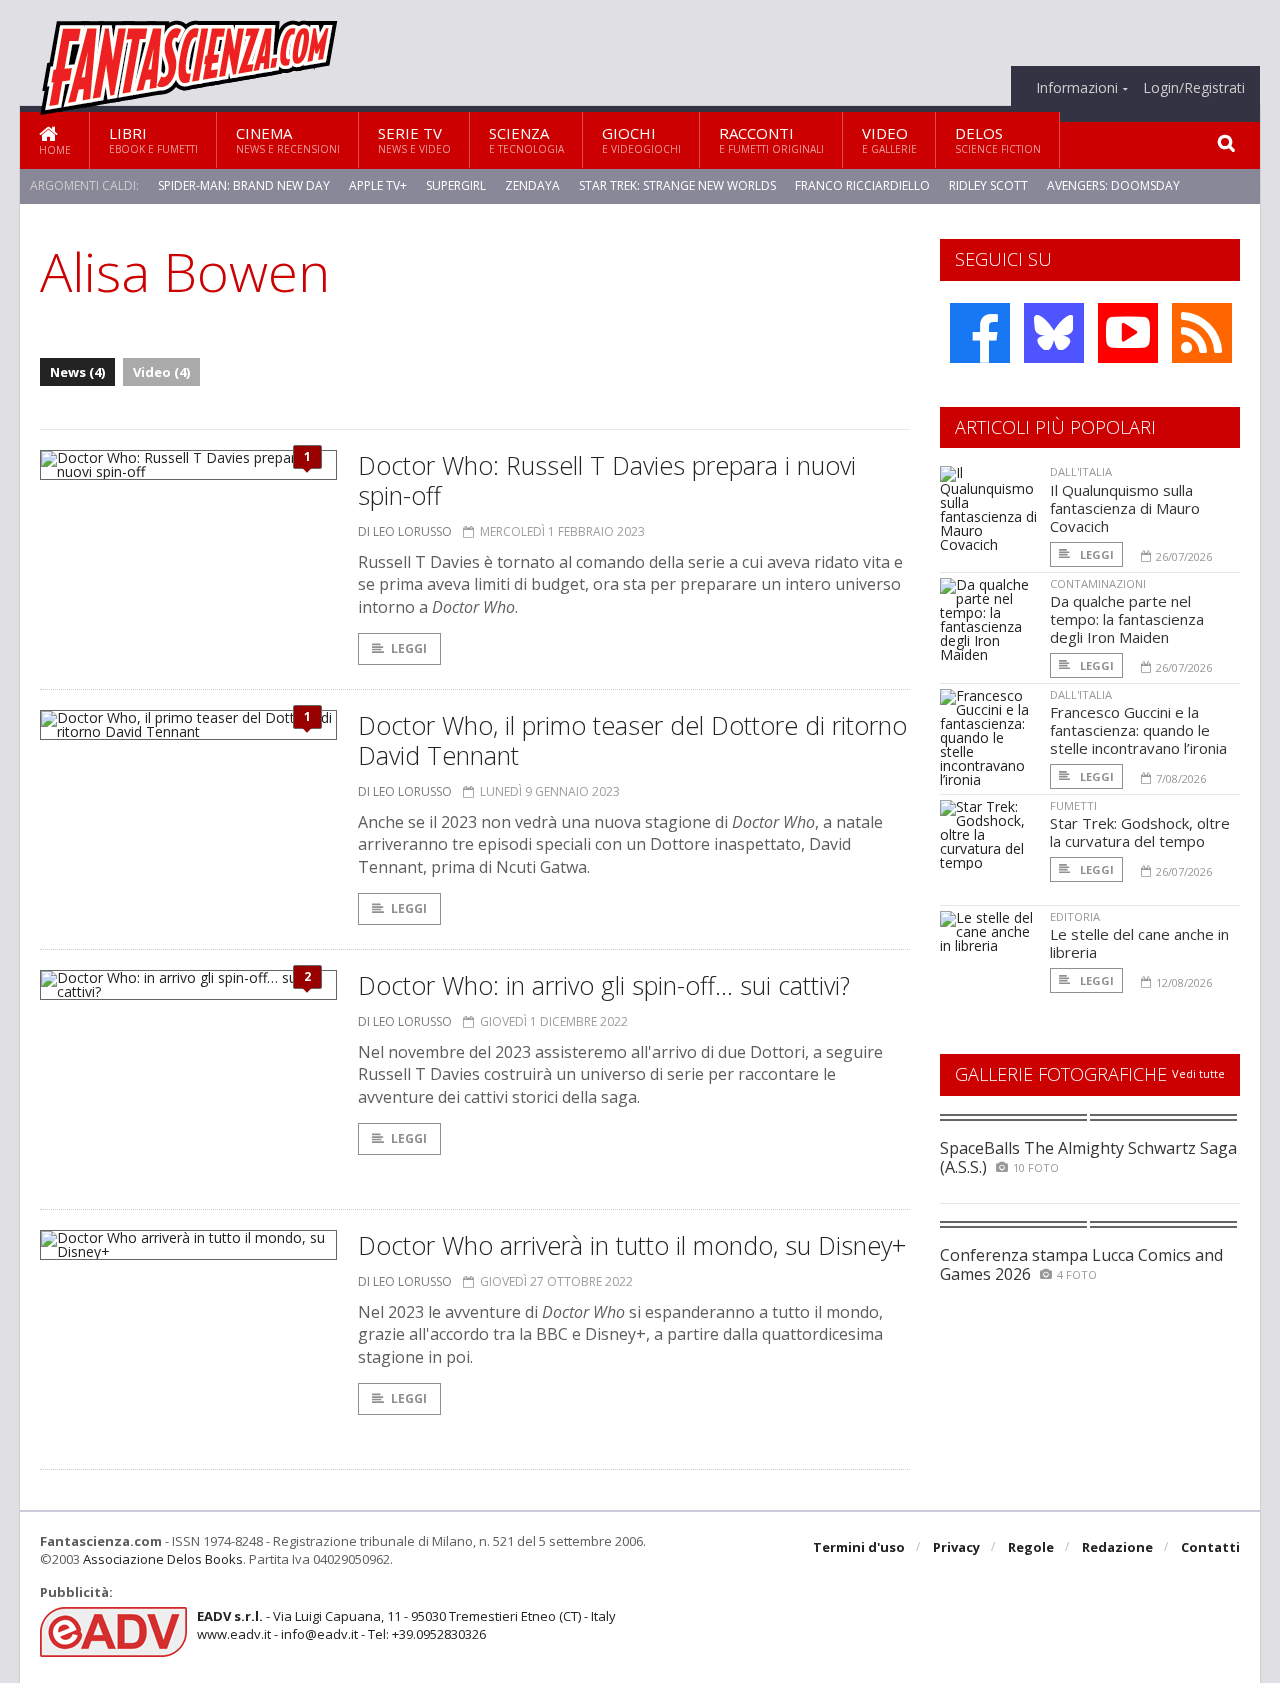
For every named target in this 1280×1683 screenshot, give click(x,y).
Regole (1031, 1547)
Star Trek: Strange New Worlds (677, 185)
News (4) (77, 372)
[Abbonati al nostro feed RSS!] (1202, 333)
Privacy (956, 1547)
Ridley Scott (988, 185)
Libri (153, 139)
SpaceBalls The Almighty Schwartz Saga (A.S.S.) (1088, 1157)
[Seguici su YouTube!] (1128, 333)
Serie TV (414, 139)
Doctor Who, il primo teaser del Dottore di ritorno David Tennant (632, 740)
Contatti (1210, 1547)
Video (889, 139)
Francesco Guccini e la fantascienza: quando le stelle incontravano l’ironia (1138, 730)
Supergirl (456, 185)
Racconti (771, 139)
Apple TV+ (378, 185)
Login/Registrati (1194, 88)
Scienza (526, 139)
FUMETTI (1073, 805)
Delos (998, 139)
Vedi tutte (1198, 1073)
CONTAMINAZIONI (1098, 583)
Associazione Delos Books (163, 1559)
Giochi (641, 139)
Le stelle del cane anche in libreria (1139, 943)
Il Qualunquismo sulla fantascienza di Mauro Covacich (1125, 508)
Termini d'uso (859, 1547)
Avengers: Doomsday (1113, 185)
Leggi (409, 648)
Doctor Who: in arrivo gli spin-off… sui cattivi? (604, 985)
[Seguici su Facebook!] (980, 333)
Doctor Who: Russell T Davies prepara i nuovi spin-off (607, 480)
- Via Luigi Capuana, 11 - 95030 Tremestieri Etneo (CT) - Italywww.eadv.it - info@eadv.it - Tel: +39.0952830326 (406, 1625)
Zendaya (532, 185)
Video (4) (161, 372)
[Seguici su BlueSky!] (1054, 333)
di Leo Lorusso (405, 531)
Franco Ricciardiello (862, 185)
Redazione (1117, 1547)
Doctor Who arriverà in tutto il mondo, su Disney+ (632, 1245)
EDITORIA (1075, 916)
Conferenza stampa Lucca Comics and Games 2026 (1081, 1264)
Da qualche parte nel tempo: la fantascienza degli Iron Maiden (1127, 619)
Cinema (288, 139)
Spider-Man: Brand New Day (244, 185)
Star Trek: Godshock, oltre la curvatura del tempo (1140, 832)
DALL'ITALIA (1081, 471)
